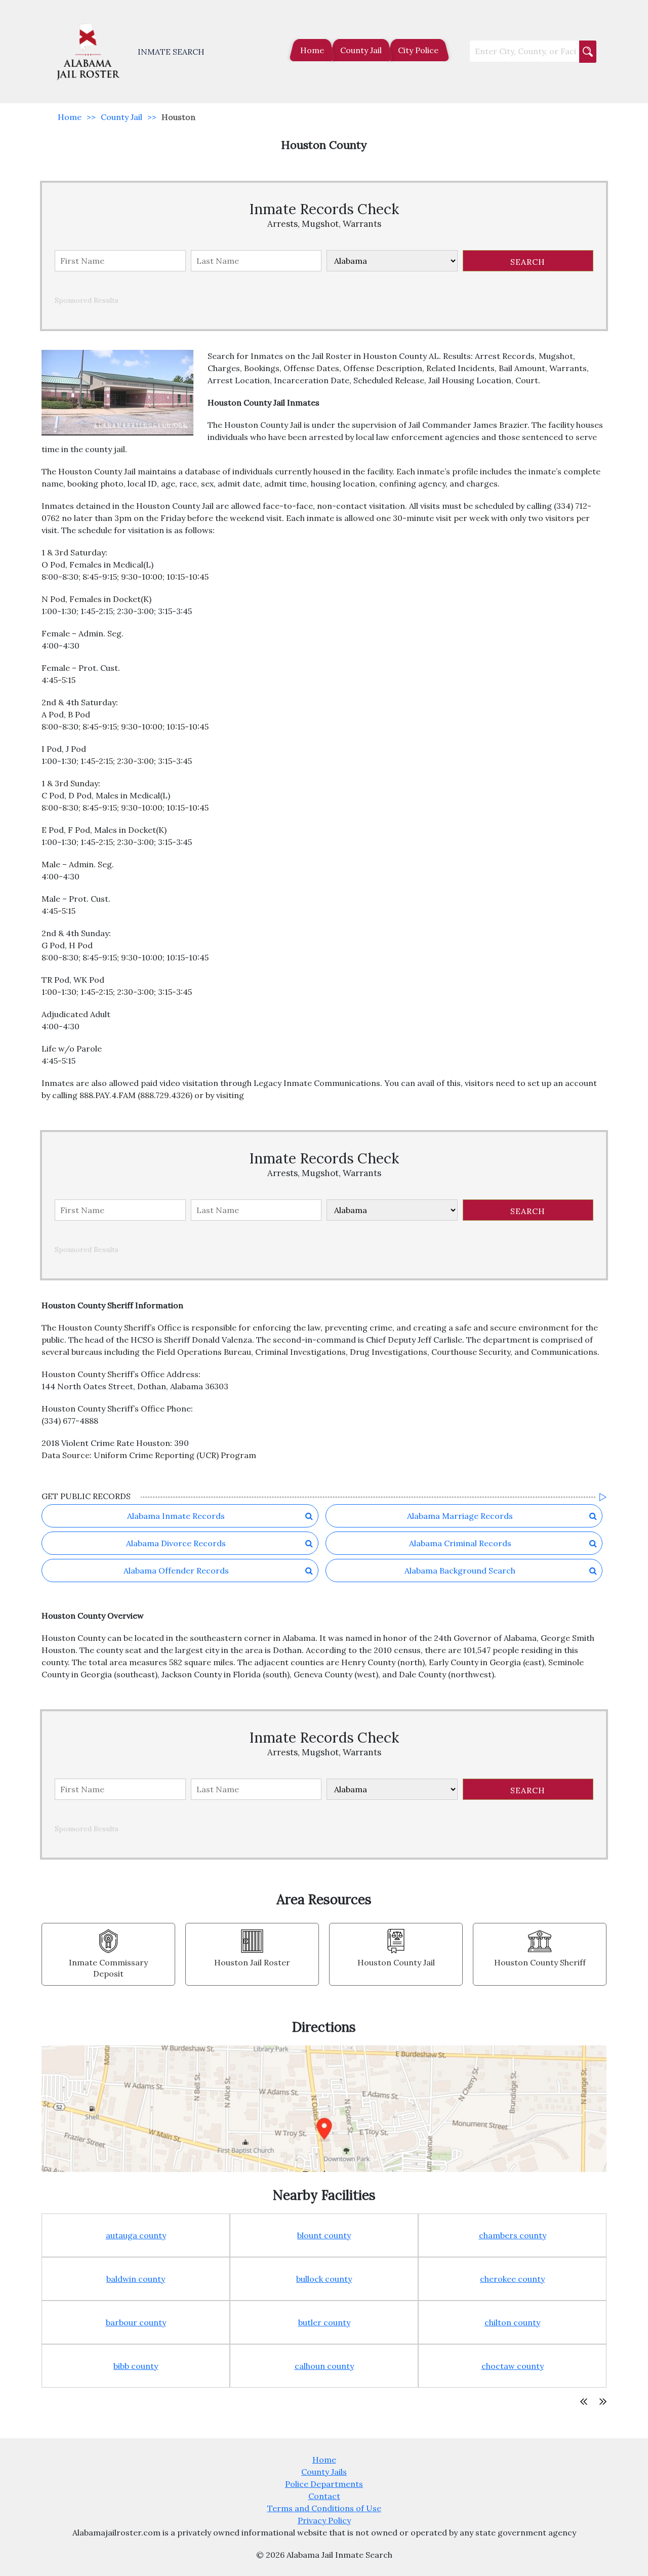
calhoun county (324, 2366)
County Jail (361, 50)
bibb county (136, 2366)
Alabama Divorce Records (176, 1543)
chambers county (513, 2235)
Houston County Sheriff (540, 1962)
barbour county (136, 2322)
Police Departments (324, 2484)
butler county (324, 2322)
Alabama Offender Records (176, 1571)
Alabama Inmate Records (176, 1516)
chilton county (512, 2322)
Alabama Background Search (460, 1571)
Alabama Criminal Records (460, 1543)
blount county (324, 2235)
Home (312, 50)
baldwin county (136, 2279)
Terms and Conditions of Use (324, 2508)
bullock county (324, 2279)
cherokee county (512, 2279)
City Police (418, 50)
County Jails (324, 2472)
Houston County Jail (396, 1962)
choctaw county (513, 2366)
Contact (324, 2496)
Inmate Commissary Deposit (108, 1968)
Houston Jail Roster (252, 1962)
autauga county (136, 2235)
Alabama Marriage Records (460, 1516)
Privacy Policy (324, 2520)
